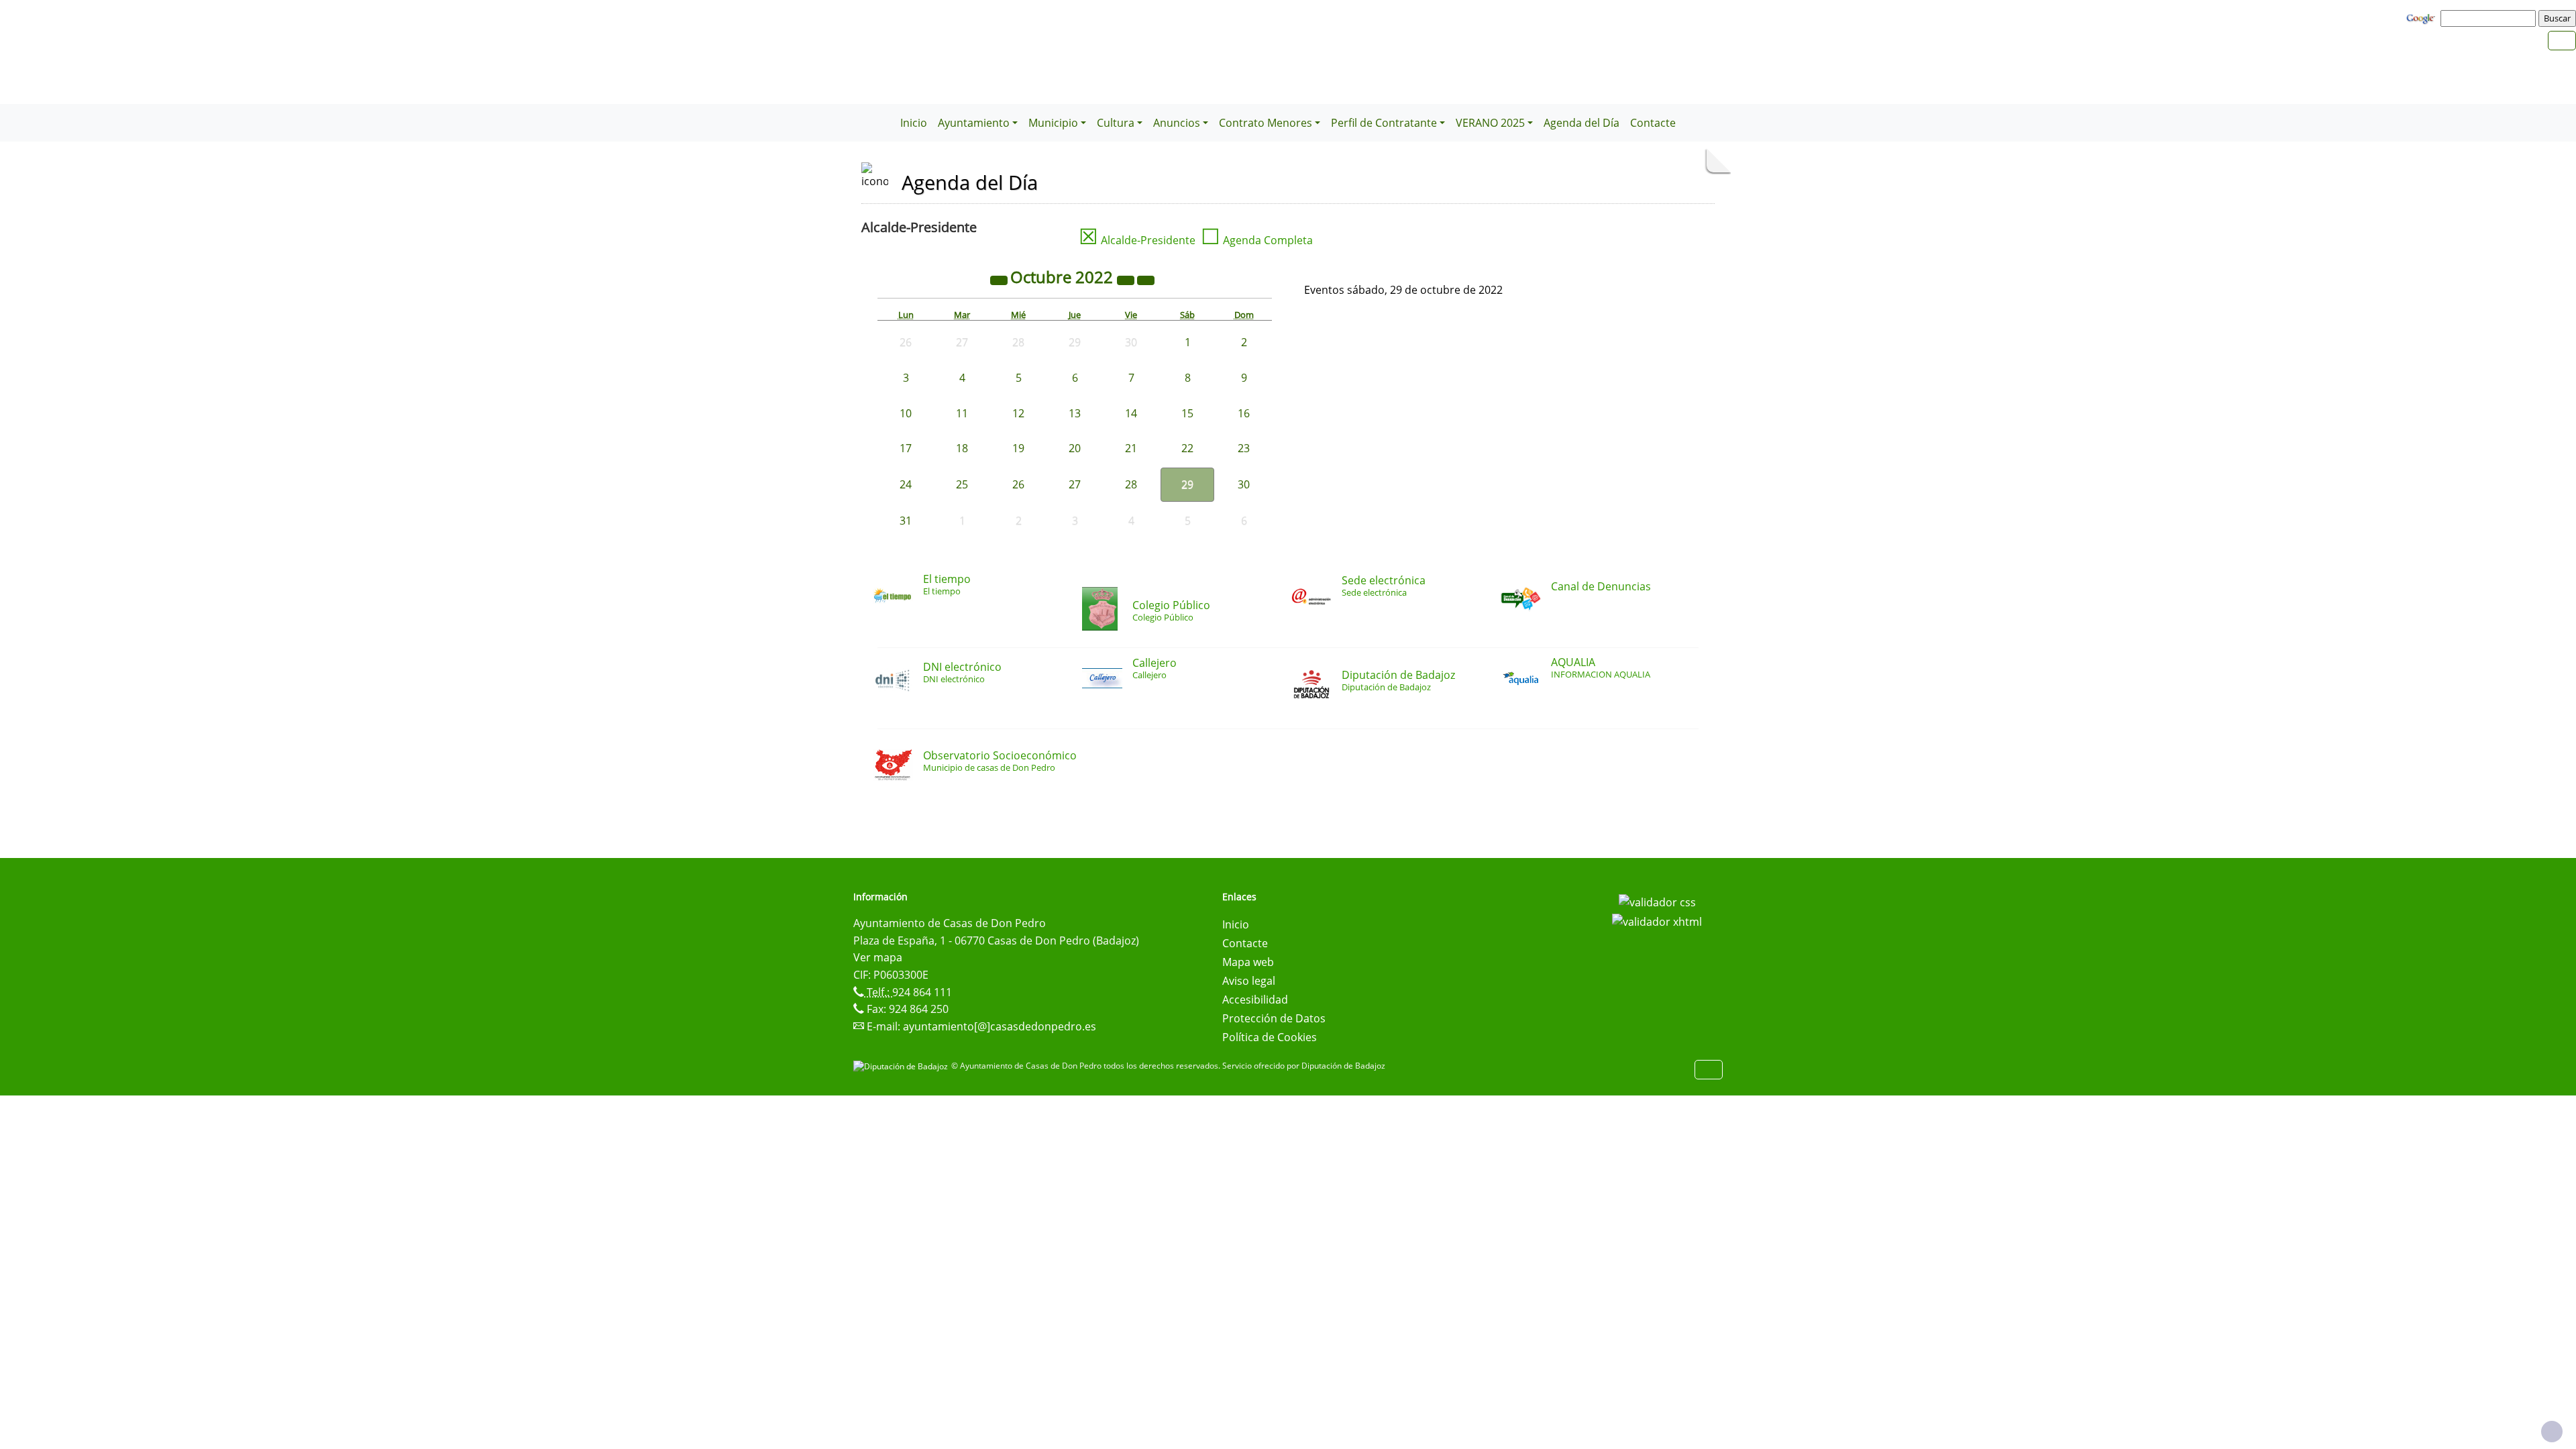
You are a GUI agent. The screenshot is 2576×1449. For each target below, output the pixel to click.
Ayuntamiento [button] (974, 123)
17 (906, 448)
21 (1131, 448)
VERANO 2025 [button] (1490, 123)
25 (962, 484)
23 (1244, 448)
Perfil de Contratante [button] (1384, 123)
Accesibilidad (1255, 1000)
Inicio (914, 123)
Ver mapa (878, 957)
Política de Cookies (1270, 1037)
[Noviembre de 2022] (1146, 279)
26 (1018, 484)
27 (1075, 484)
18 (962, 448)
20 (1075, 448)
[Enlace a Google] (2422, 17)
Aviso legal (1249, 981)
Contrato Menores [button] (1266, 123)
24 (906, 484)
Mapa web (1248, 962)
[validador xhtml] (1657, 921)
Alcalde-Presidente (1137, 240)
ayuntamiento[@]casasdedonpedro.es (1000, 1026)
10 (906, 413)
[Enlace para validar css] (1657, 901)
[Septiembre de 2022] (1000, 279)
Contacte (1653, 123)
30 (1244, 484)
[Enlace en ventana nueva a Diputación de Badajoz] (902, 1066)
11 (962, 413)
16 (1244, 413)
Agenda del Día (1581, 123)
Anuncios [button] (1177, 123)
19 (1018, 448)
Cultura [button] (1116, 123)
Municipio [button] (1053, 123)
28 (1131, 484)
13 (1075, 413)
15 (1187, 413)
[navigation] (2490, 18)
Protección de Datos (1274, 1018)
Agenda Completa (1257, 240)
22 (1187, 448)
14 (1131, 413)
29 (1187, 484)
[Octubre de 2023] (1127, 279)
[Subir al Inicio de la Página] (2552, 1432)
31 (906, 521)
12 (1018, 413)
